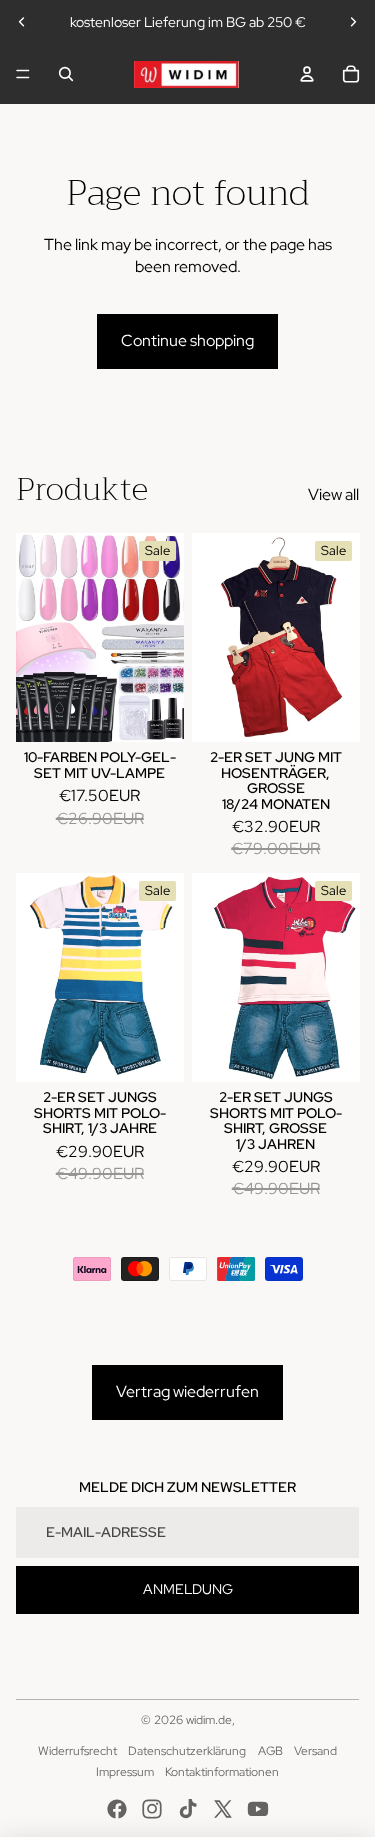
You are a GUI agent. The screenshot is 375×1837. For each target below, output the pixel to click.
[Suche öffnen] (66, 74)
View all (333, 494)
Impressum (125, 1772)
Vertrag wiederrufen (187, 1391)
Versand (315, 1751)
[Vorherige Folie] (22, 22)
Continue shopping (187, 340)
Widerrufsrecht (77, 1751)
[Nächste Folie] (353, 22)
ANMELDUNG (188, 1589)
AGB (270, 1751)
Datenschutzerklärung (187, 1751)
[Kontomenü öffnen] (307, 74)
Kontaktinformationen (222, 1772)
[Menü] (23, 74)
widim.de (209, 1720)
